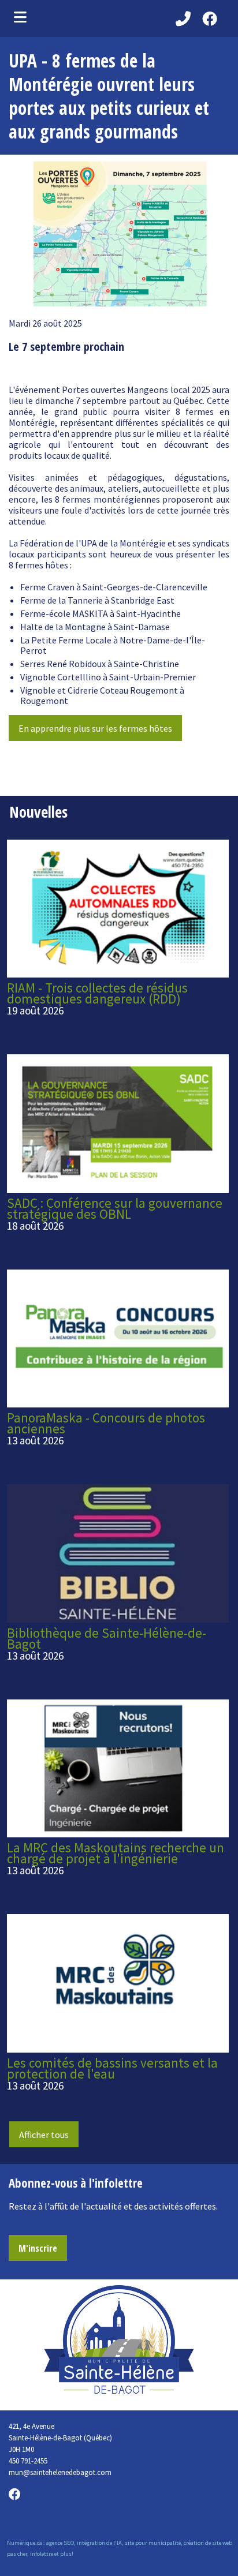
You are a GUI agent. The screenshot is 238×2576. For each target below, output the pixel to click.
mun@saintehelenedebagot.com (60, 2472)
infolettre (42, 2554)
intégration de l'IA (99, 2543)
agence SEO (60, 2543)
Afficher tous (44, 2135)
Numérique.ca (25, 2543)
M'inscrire (38, 2248)
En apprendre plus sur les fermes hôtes (95, 728)
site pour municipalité (153, 2543)
